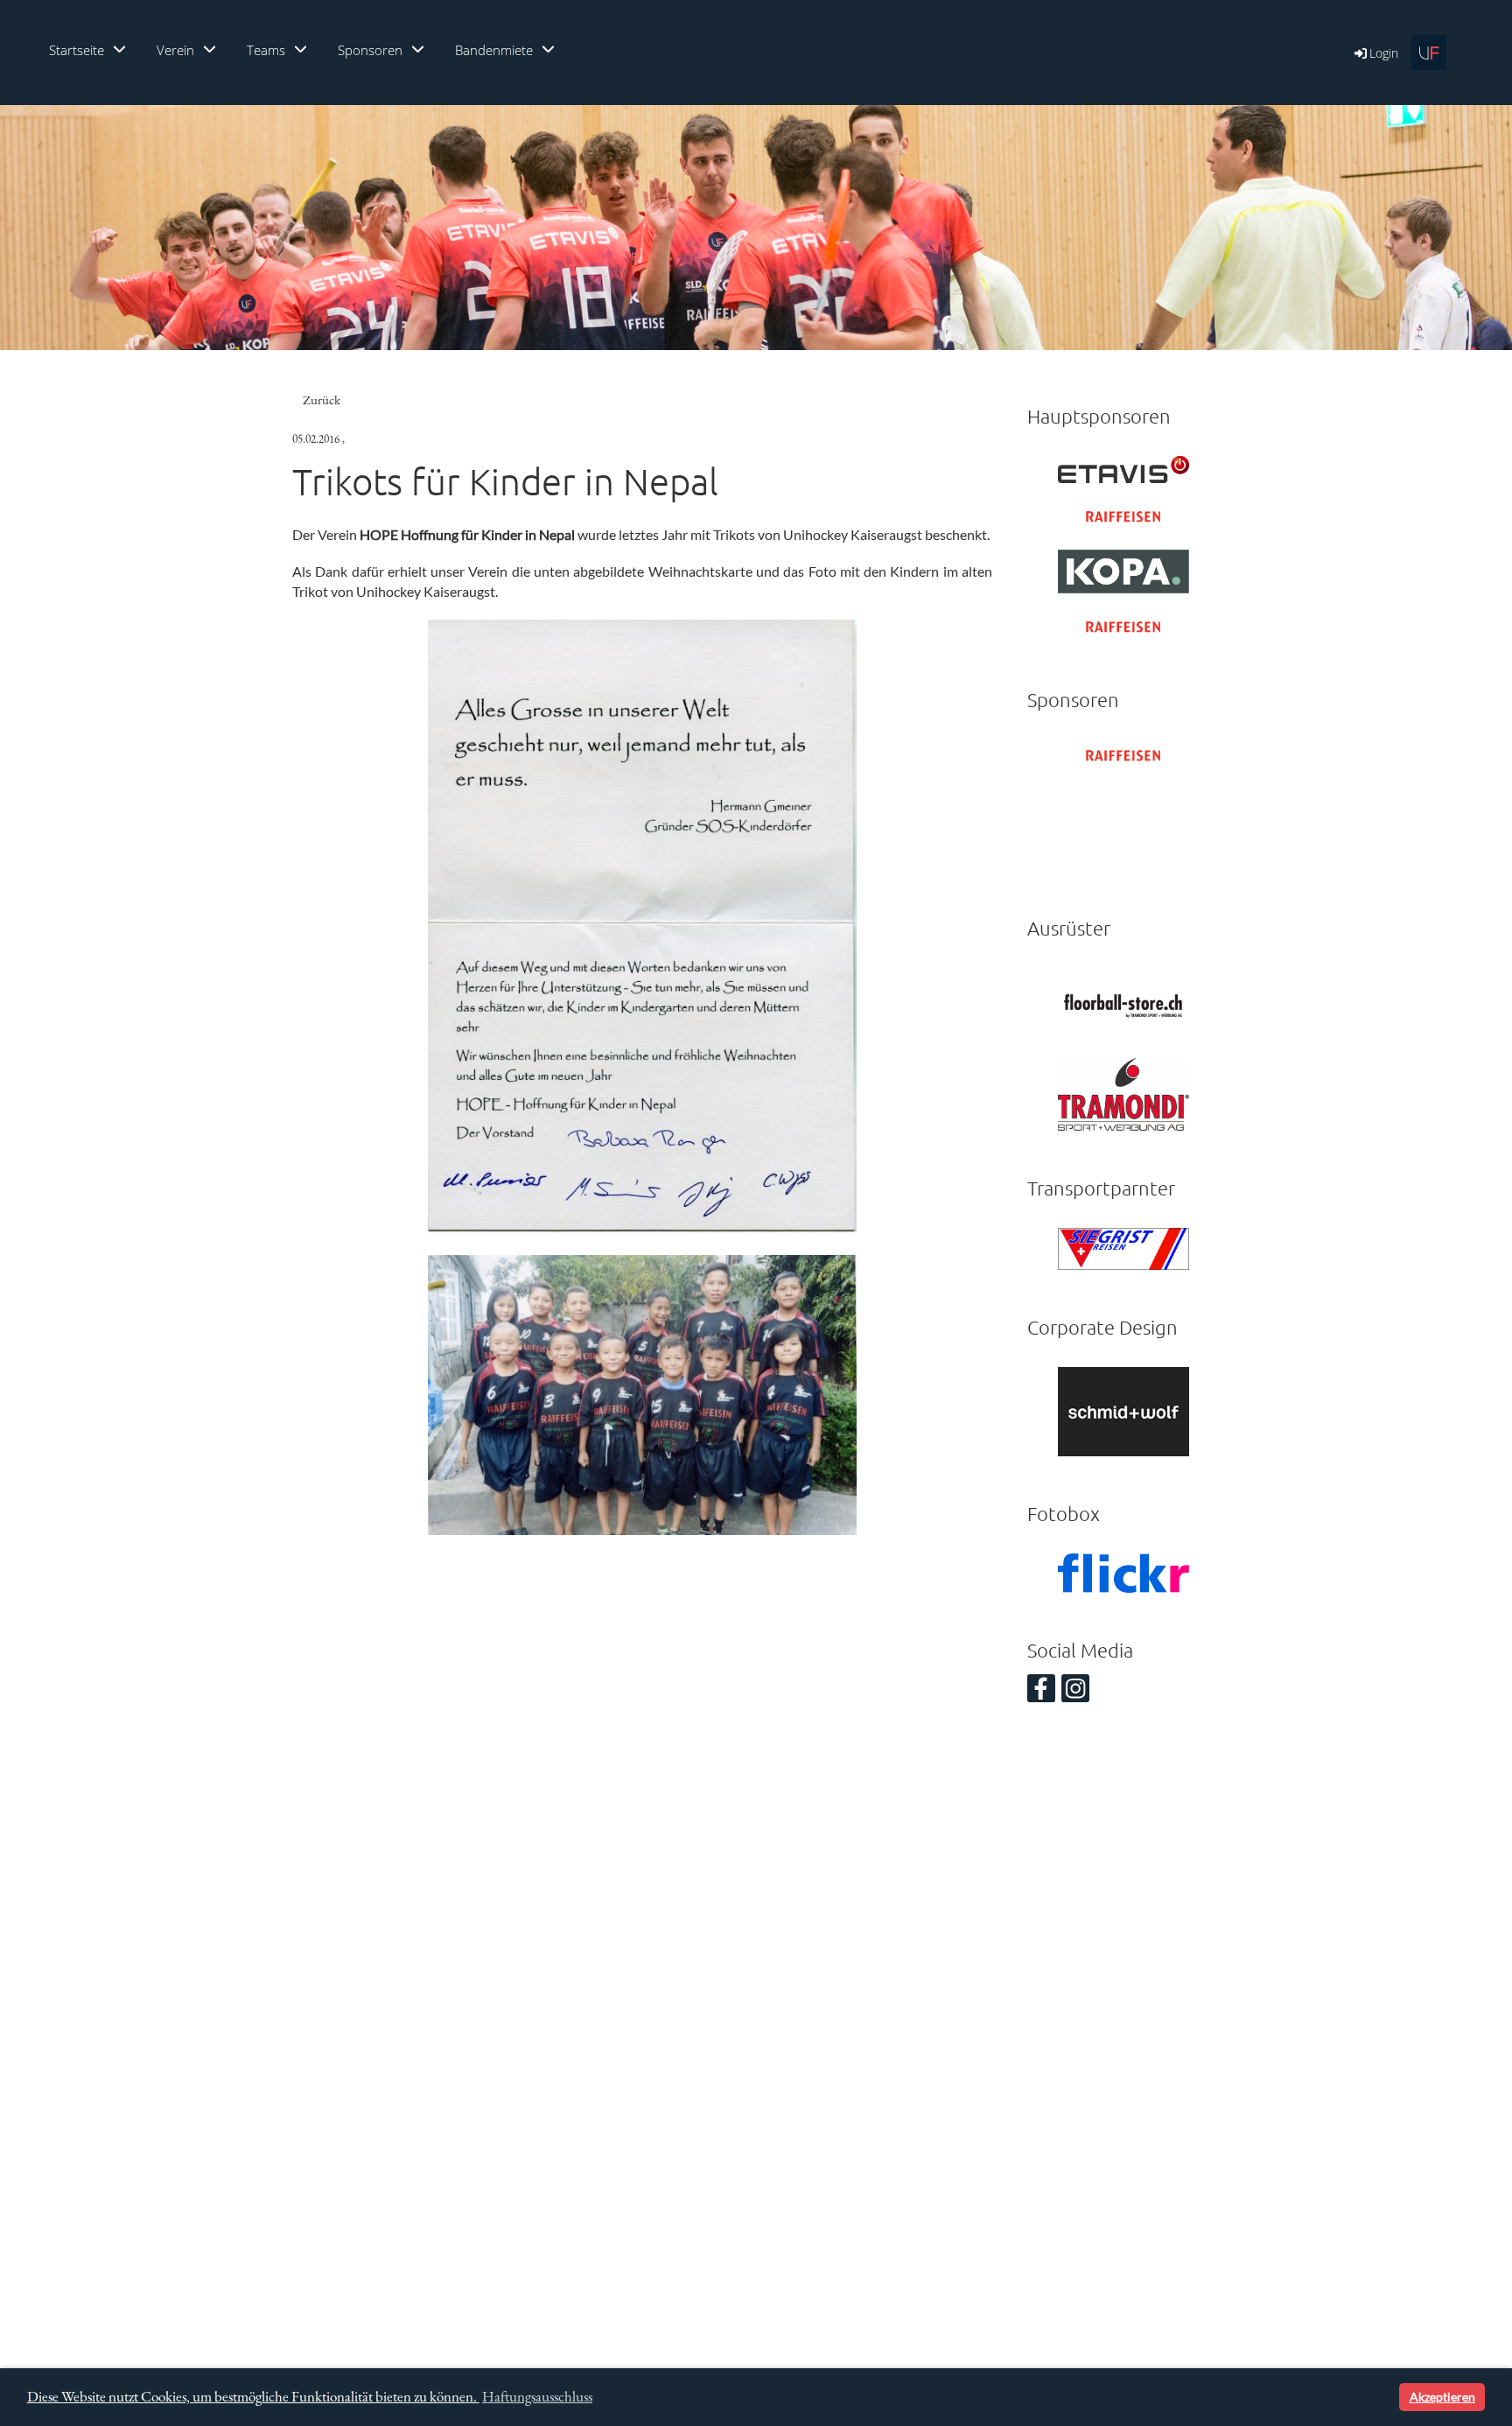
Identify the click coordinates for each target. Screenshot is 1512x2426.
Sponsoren (370, 50)
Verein (175, 50)
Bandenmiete (494, 50)
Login (1384, 53)
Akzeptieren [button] (1442, 2397)
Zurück (322, 400)
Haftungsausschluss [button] (537, 2396)
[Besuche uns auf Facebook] (1041, 1691)
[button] (1383, 2397)
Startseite (77, 50)
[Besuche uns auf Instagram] (1075, 1691)
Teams (266, 50)
